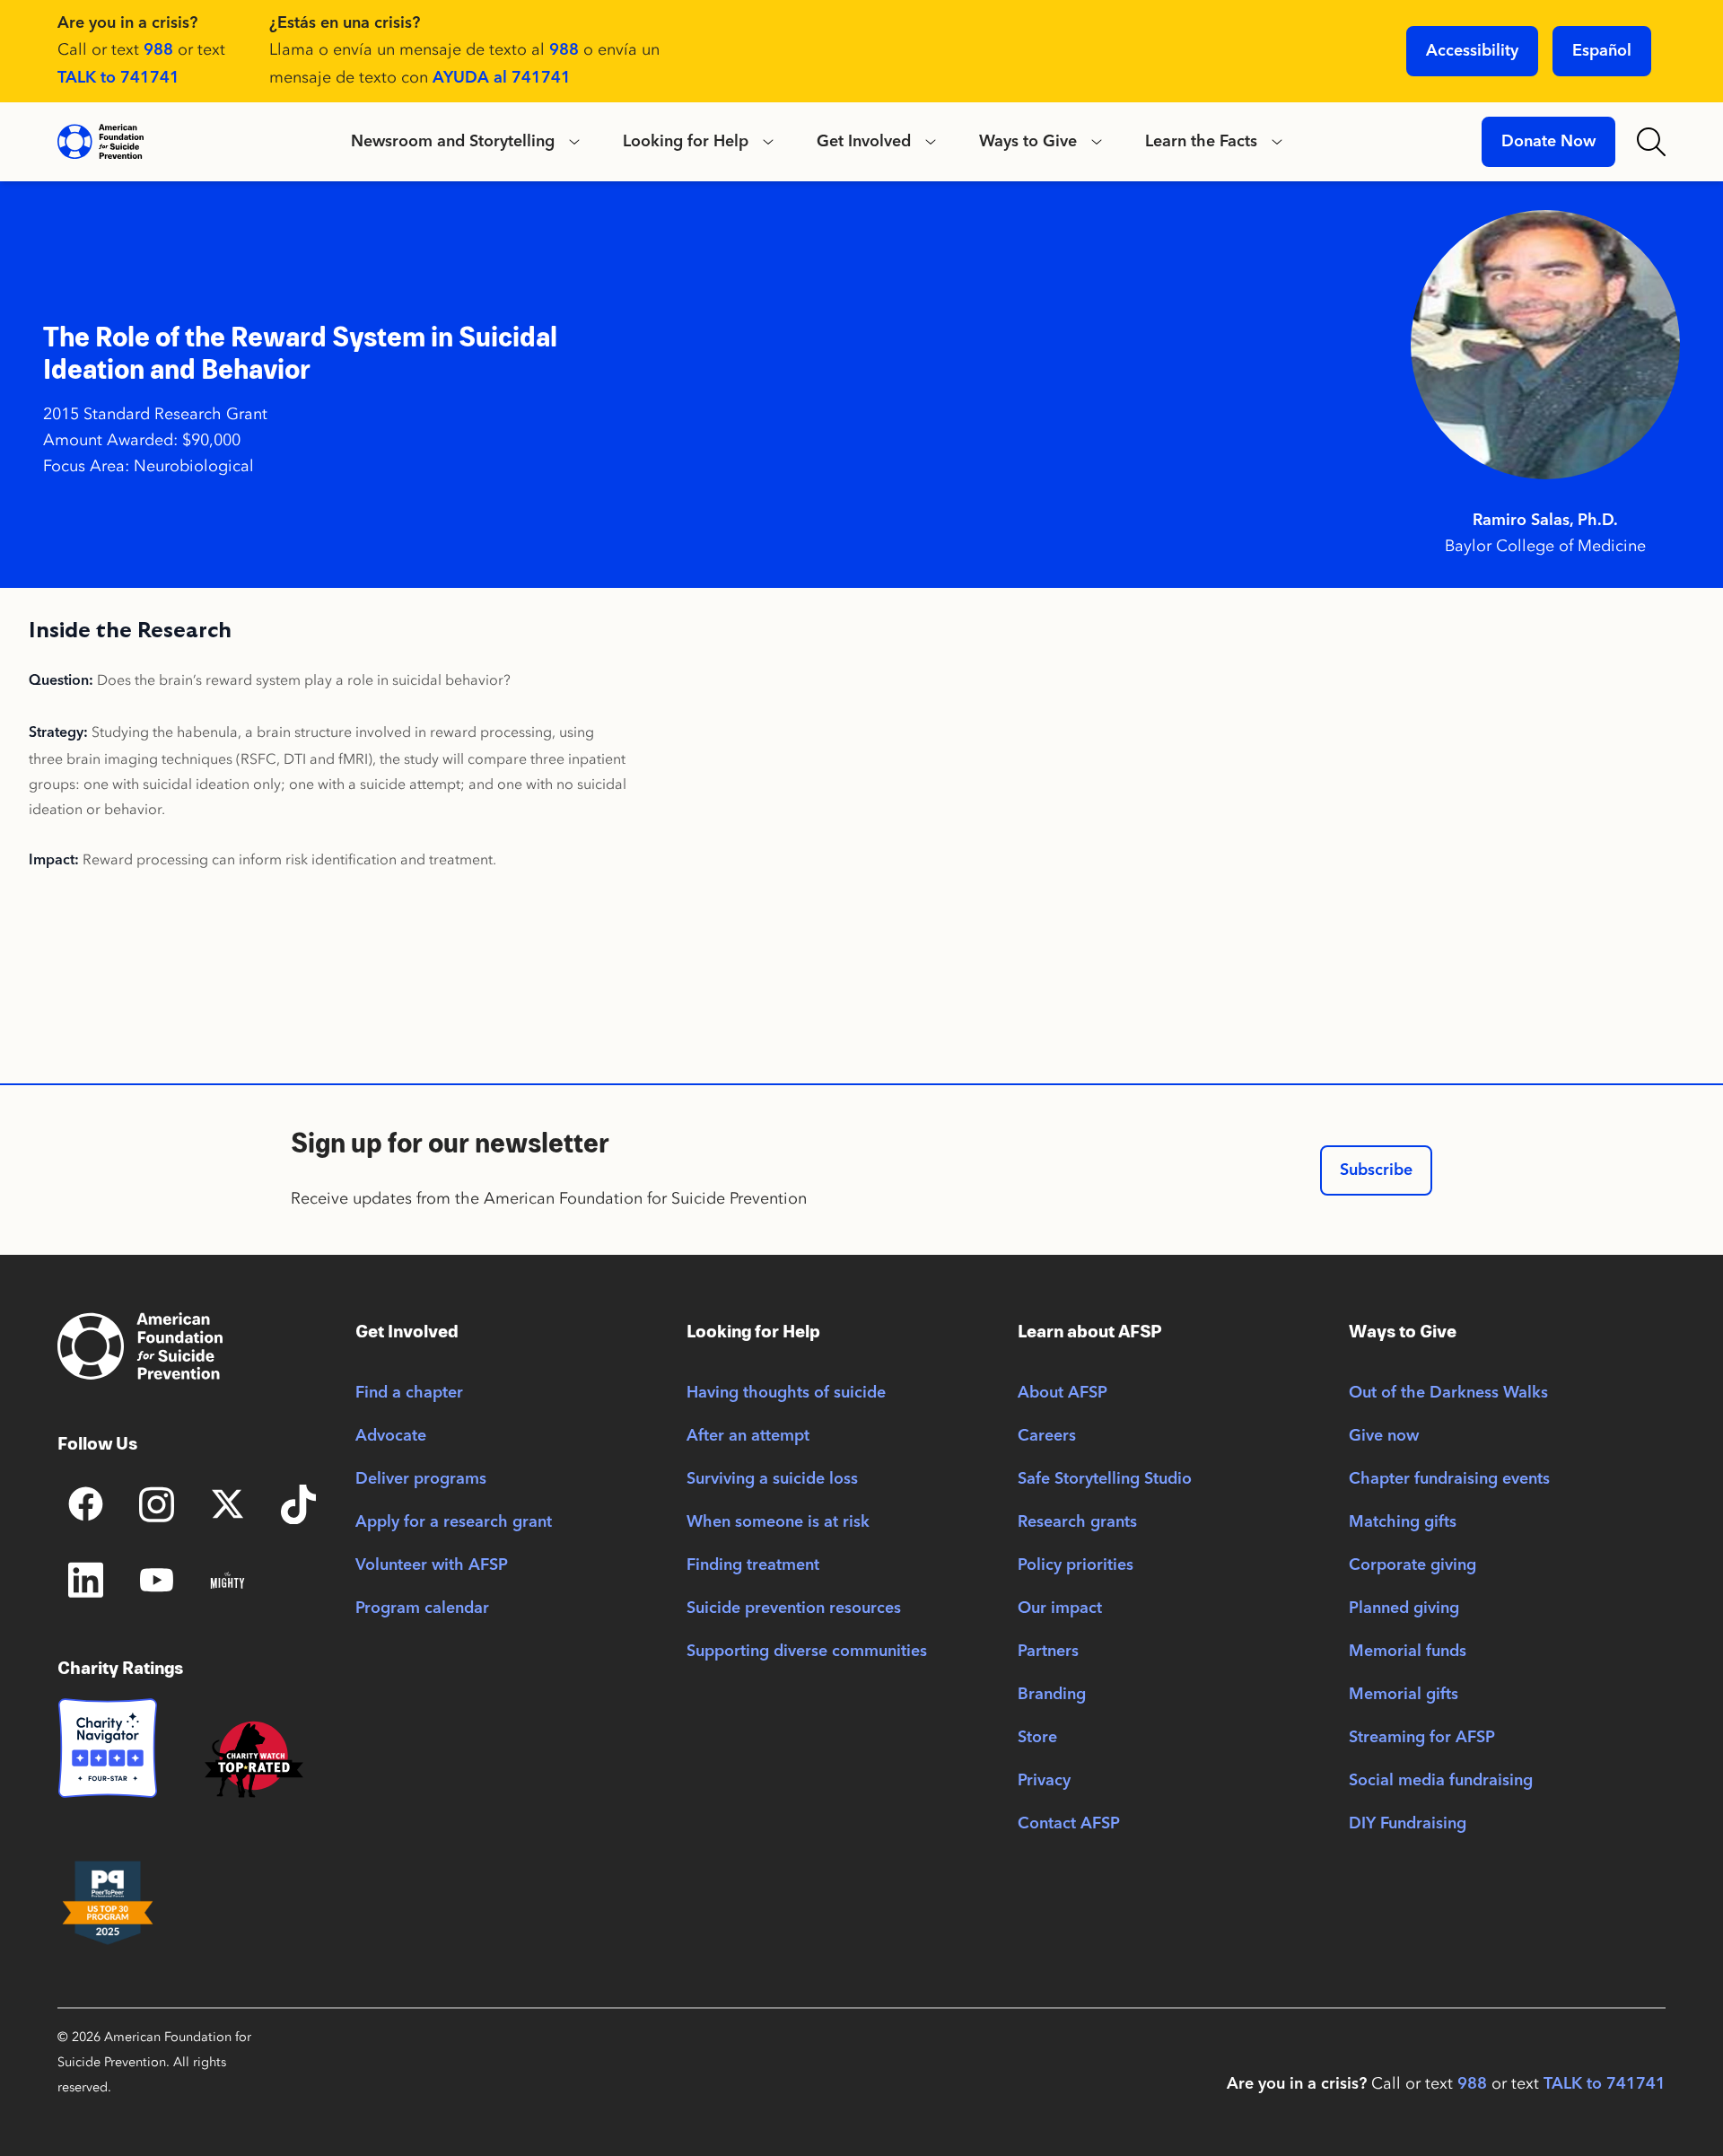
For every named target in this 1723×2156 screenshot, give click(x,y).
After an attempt (748, 1436)
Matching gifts (1403, 1522)
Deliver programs (421, 1479)
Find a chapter (409, 1393)
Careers (1047, 1436)
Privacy (1044, 1781)
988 (158, 50)
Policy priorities (1076, 1565)
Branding (1052, 1695)
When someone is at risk (778, 1522)
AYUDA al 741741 (502, 78)
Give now (1384, 1436)
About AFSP (1063, 1393)
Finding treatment (753, 1565)
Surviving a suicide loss (772, 1479)
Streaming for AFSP (1422, 1738)
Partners (1048, 1652)
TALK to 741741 (118, 78)
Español (1602, 51)
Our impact (1060, 1608)
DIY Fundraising (1408, 1824)
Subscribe (1376, 1170)
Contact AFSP (1069, 1824)
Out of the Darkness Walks (1448, 1393)
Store (1037, 1738)
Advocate (391, 1436)
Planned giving (1404, 1608)
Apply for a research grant (454, 1522)
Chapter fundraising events (1449, 1479)
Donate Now (1548, 142)
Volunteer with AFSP (432, 1565)
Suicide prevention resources (794, 1608)
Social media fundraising (1441, 1781)
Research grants (1077, 1522)
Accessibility (1472, 51)
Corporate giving (1413, 1565)
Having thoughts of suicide (786, 1393)
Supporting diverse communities (807, 1652)
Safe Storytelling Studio (1105, 1479)
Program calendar (422, 1608)
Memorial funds (1408, 1652)
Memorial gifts (1404, 1695)
